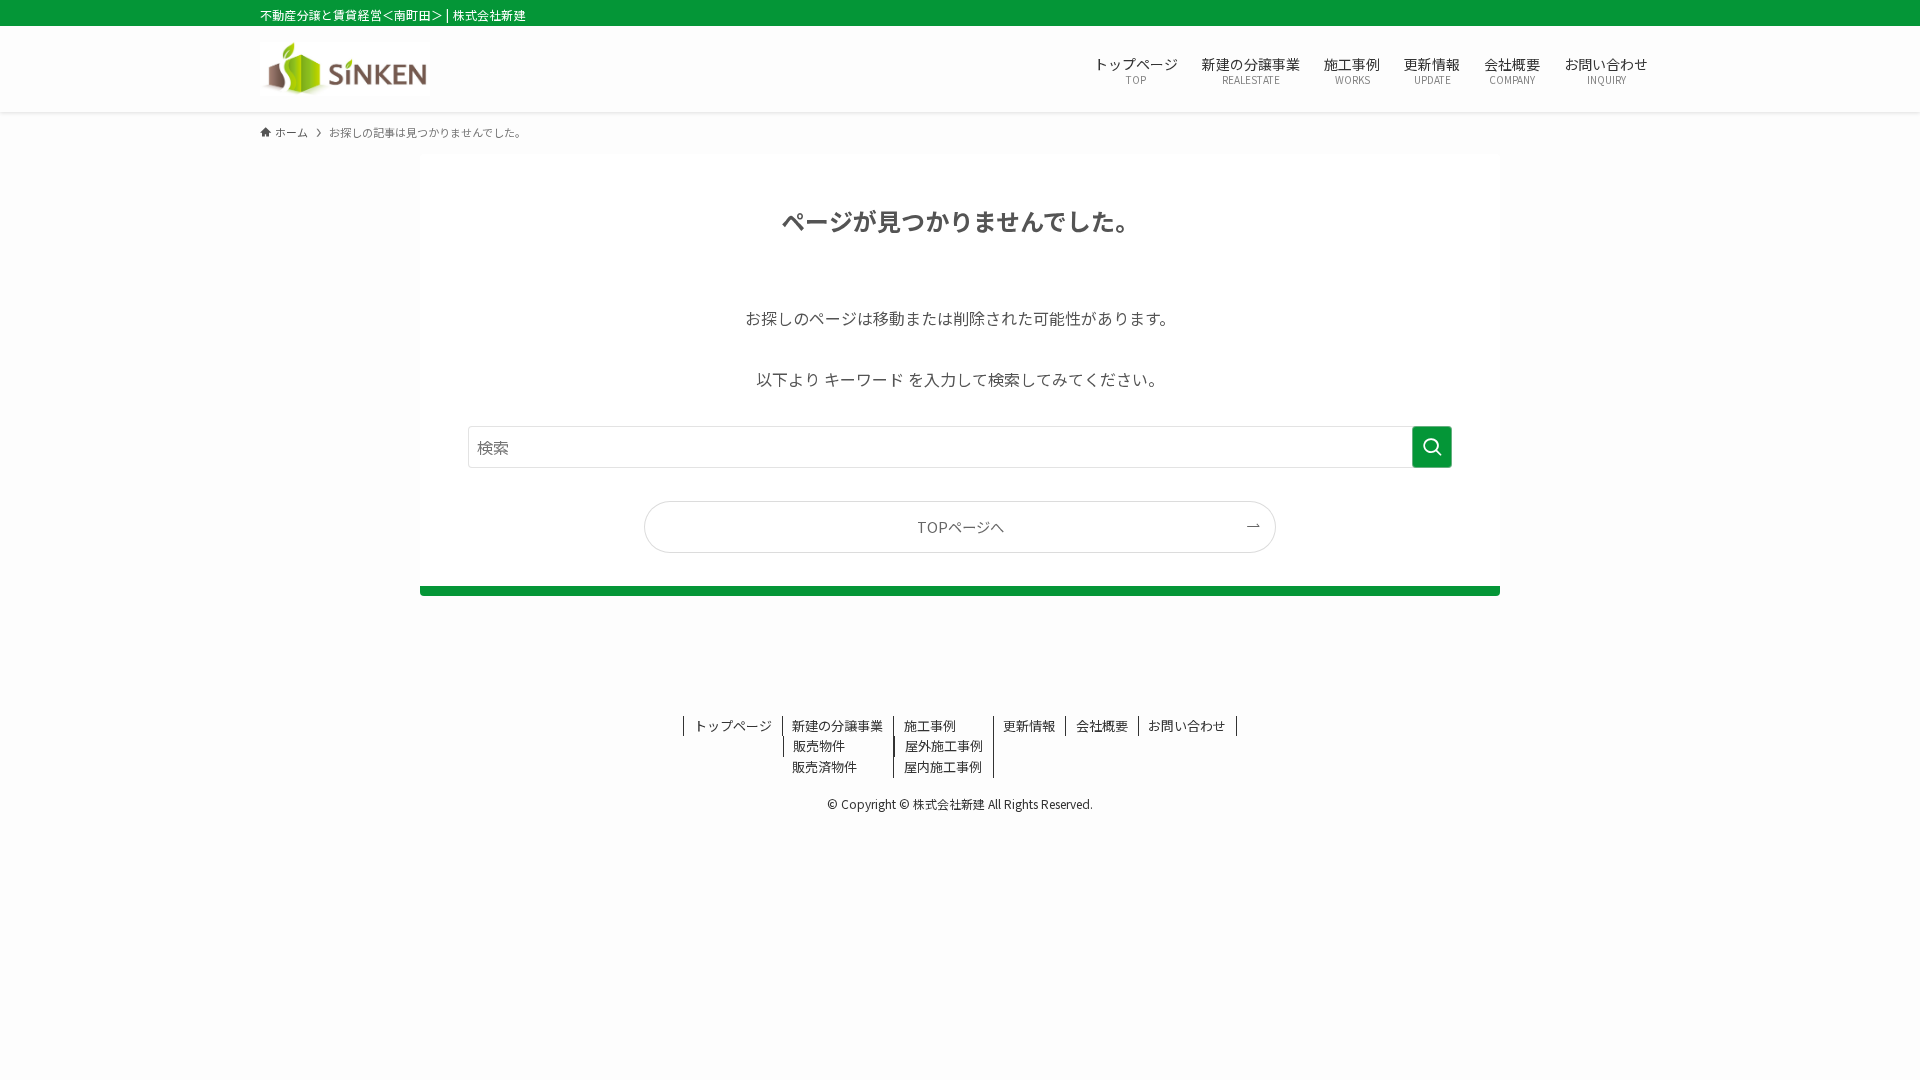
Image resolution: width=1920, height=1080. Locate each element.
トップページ (733, 725)
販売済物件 (824, 766)
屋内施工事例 (943, 766)
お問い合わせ (1187, 725)
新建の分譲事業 (837, 725)
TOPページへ (960, 526)
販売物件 (819, 745)
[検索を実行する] (1432, 447)
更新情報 (1029, 725)
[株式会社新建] (345, 69)
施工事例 (930, 725)
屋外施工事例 (944, 745)
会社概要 (1102, 725)
